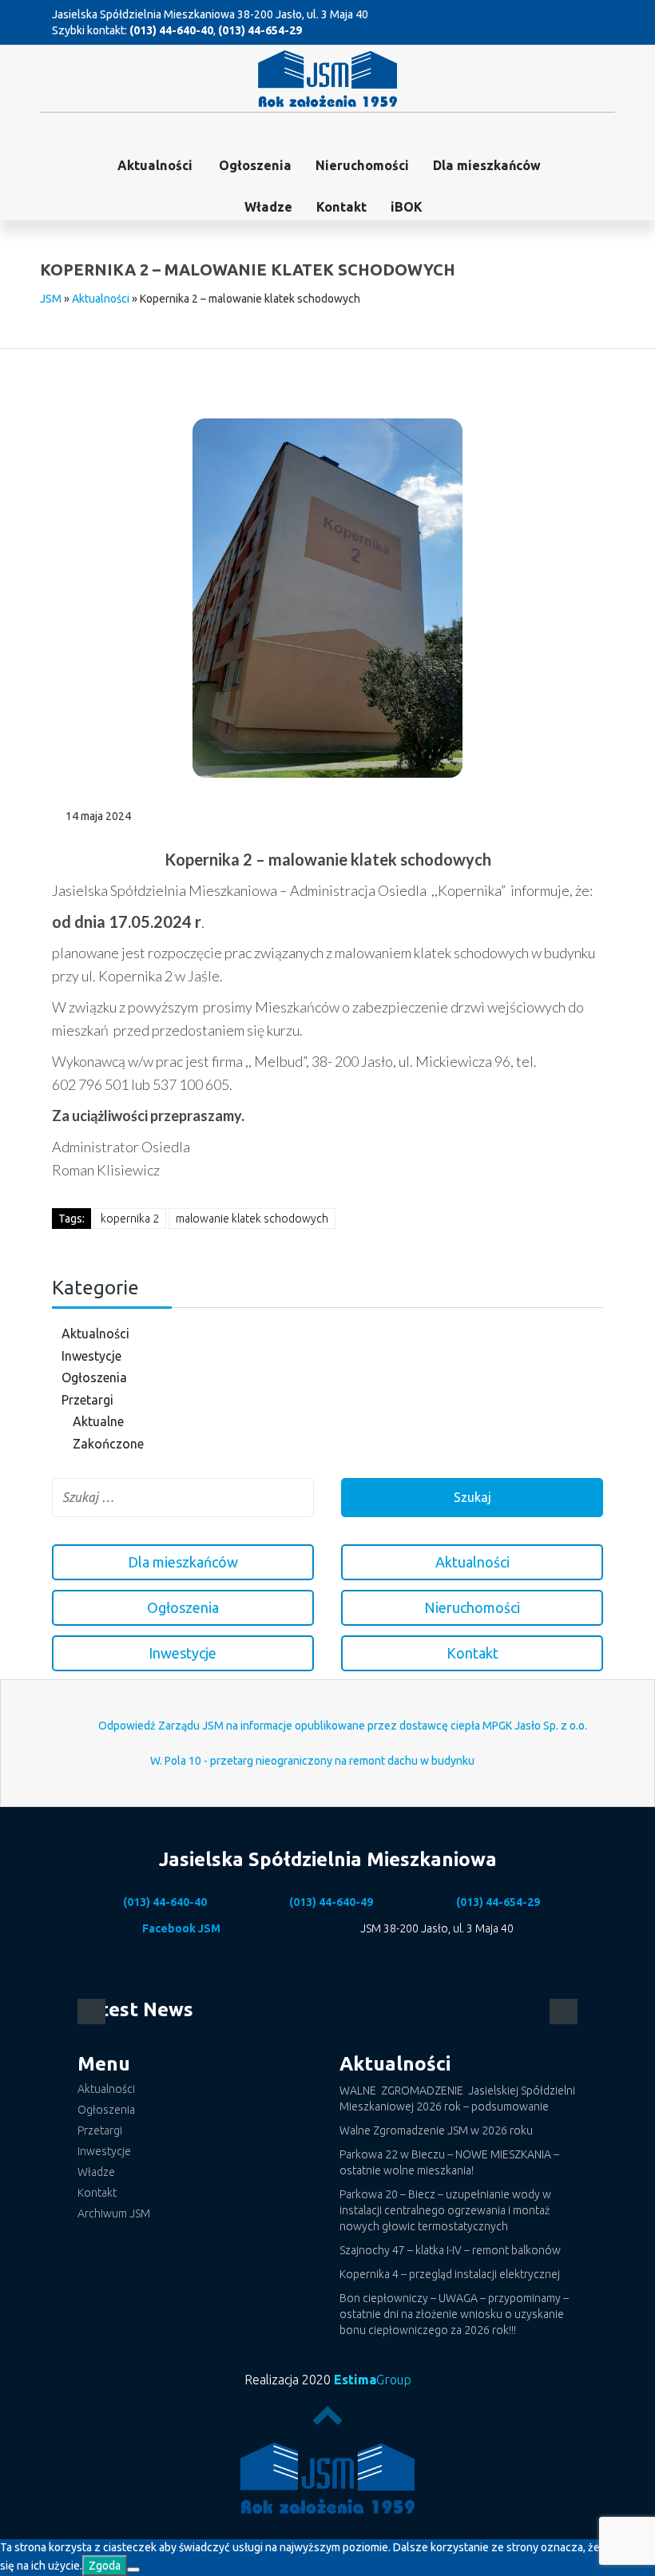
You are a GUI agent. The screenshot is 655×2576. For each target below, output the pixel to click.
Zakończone (108, 1444)
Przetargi (87, 1400)
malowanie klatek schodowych (252, 1219)
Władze (268, 207)
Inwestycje (91, 1356)
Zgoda (105, 2566)
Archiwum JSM (114, 2213)
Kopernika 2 (130, 1219)
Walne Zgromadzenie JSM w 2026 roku (436, 2130)
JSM (51, 299)
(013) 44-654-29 (260, 30)
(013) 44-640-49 (331, 1902)
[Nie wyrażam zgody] (133, 2570)
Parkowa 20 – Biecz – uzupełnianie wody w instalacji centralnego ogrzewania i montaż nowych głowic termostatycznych (445, 2210)
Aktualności (155, 165)
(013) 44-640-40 (171, 30)
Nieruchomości (362, 165)
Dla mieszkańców (487, 165)
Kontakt (341, 207)
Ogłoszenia (94, 1377)
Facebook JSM (181, 1928)
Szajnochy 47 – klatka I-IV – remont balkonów (450, 2250)
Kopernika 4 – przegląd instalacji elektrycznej (450, 2274)
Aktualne (98, 1421)
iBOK (407, 207)
